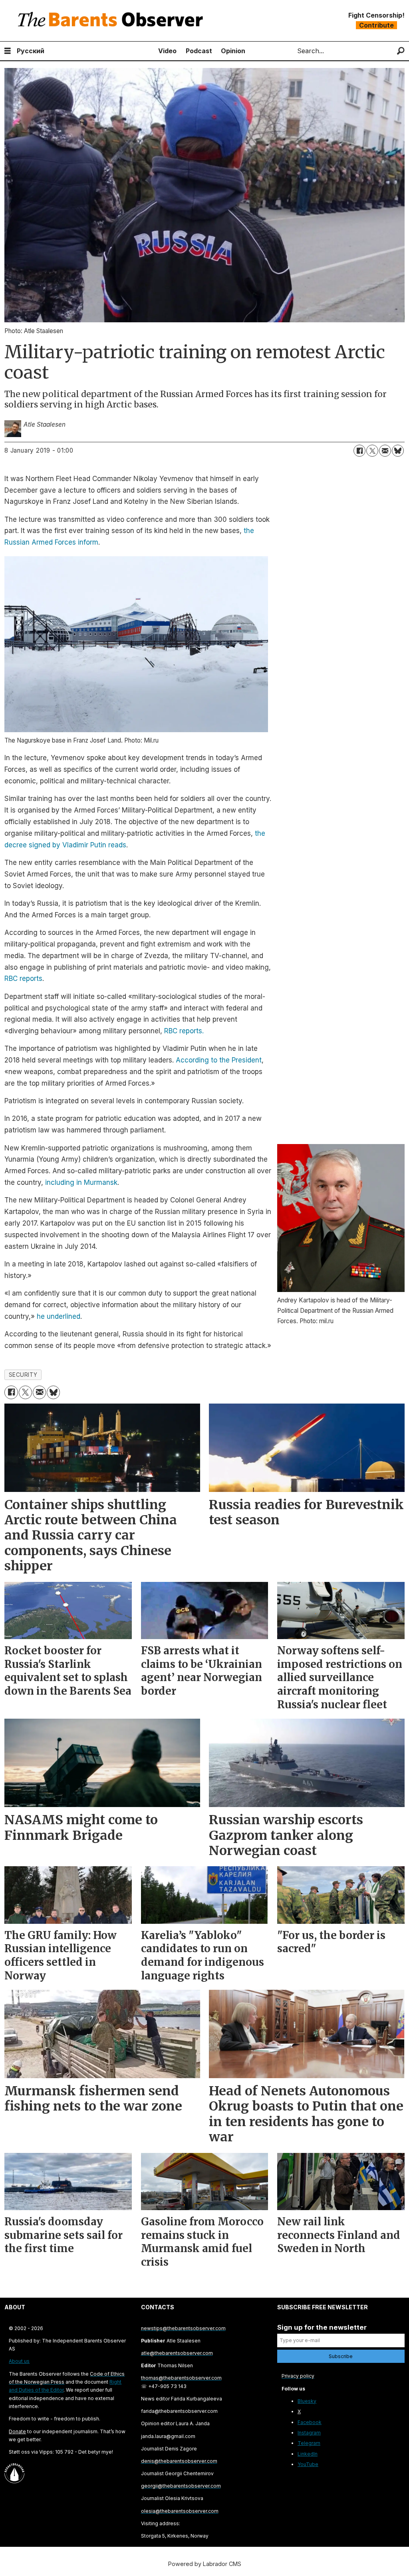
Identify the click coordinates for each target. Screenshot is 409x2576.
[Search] (401, 51)
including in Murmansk (81, 1182)
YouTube (308, 2464)
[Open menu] (8, 51)
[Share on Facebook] (359, 451)
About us (19, 2361)
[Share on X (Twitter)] (372, 451)
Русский (31, 51)
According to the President (219, 1060)
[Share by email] (385, 451)
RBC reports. (184, 1031)
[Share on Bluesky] (398, 451)
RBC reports (23, 978)
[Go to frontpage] (112, 21)
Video (167, 51)
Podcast (199, 51)
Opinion (233, 51)
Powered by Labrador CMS (205, 2564)
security (23, 1375)
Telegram (309, 2443)
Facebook (310, 2422)
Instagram (309, 2433)
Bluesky (307, 2401)
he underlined (59, 1316)
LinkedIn (308, 2454)
